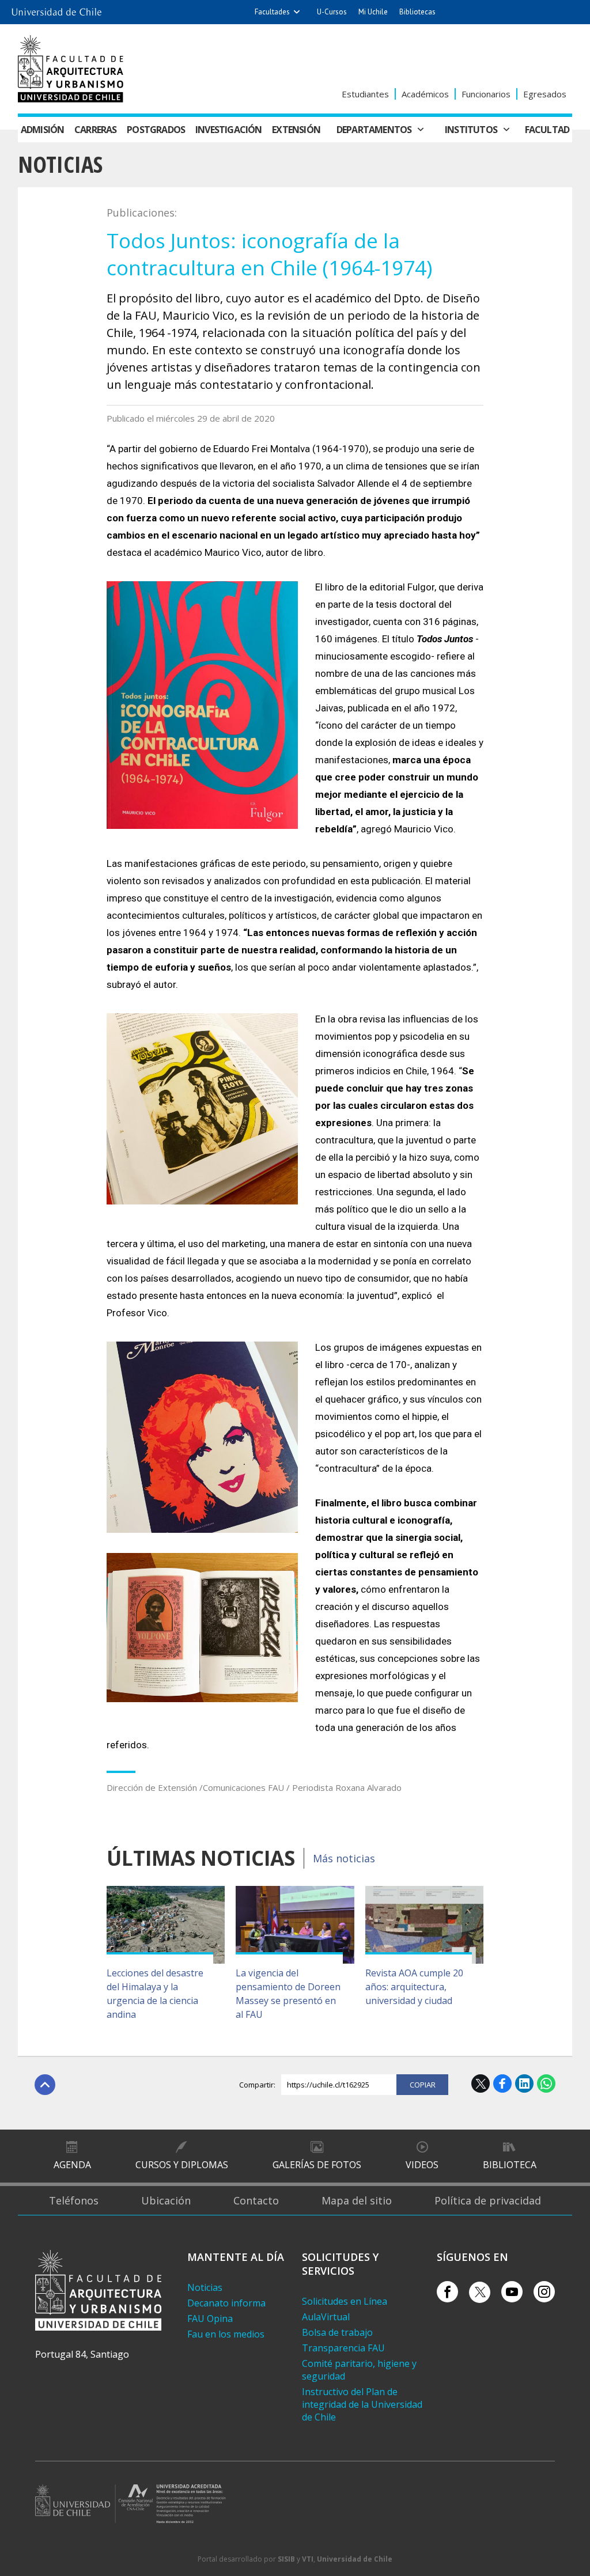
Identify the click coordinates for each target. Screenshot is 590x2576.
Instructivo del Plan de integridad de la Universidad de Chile (362, 2404)
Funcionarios (486, 94)
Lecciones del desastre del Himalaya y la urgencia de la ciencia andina (155, 1994)
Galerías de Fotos (317, 2165)
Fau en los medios (226, 2334)
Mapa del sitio (357, 2200)
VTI (308, 2559)
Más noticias (344, 1858)
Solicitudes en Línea (345, 2301)
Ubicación (166, 2200)
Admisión (43, 130)
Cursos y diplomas (182, 2165)
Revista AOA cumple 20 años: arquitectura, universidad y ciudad (414, 1987)
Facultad (547, 130)
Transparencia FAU (343, 2348)
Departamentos (374, 130)
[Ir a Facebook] (447, 2292)
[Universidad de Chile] (56, 9)
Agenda (72, 2165)
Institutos (471, 130)
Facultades (272, 12)
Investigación (229, 130)
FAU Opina (210, 2319)
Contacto (256, 2200)
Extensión (296, 130)
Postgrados (156, 130)
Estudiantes (365, 94)
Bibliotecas (417, 12)
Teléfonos (74, 2200)
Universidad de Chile (355, 2559)
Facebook (502, 2083)
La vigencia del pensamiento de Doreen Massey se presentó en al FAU (288, 1994)
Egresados (545, 94)
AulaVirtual (326, 2317)
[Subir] (45, 2085)
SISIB (286, 2559)
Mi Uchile (373, 12)
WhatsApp (546, 2083)
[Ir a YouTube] (512, 2292)
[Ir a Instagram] (544, 2292)
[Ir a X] (480, 2292)
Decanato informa (226, 2303)
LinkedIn (524, 2083)
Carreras (96, 130)
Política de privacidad (488, 2200)
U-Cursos (332, 12)
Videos (422, 2165)
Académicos (425, 94)
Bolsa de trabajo (337, 2332)
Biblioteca (510, 2165)
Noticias (60, 164)
